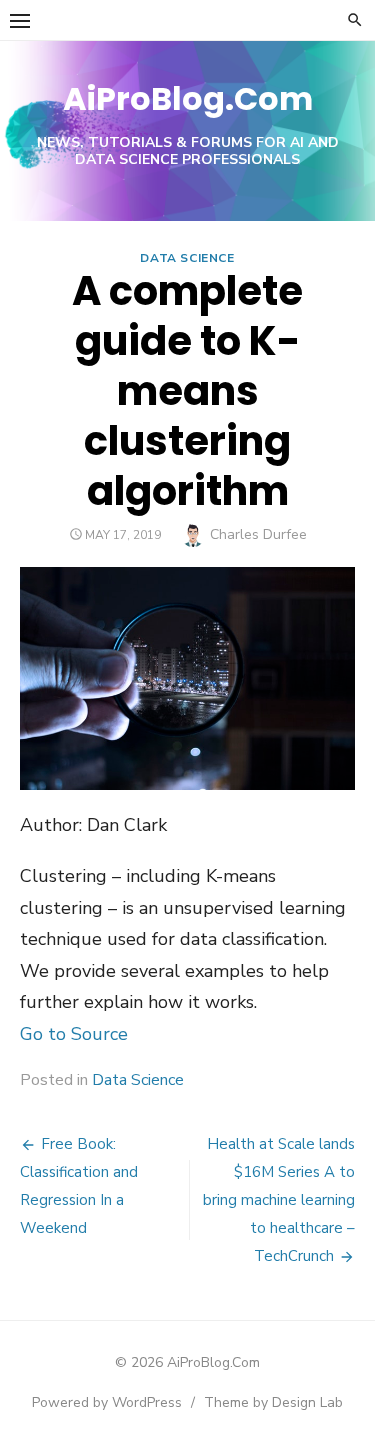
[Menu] (20, 20)
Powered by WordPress (107, 1402)
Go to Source (74, 1034)
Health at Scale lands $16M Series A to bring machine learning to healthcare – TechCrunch (279, 1200)
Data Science (187, 258)
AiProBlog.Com (188, 98)
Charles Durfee (258, 534)
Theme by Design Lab (273, 1402)
